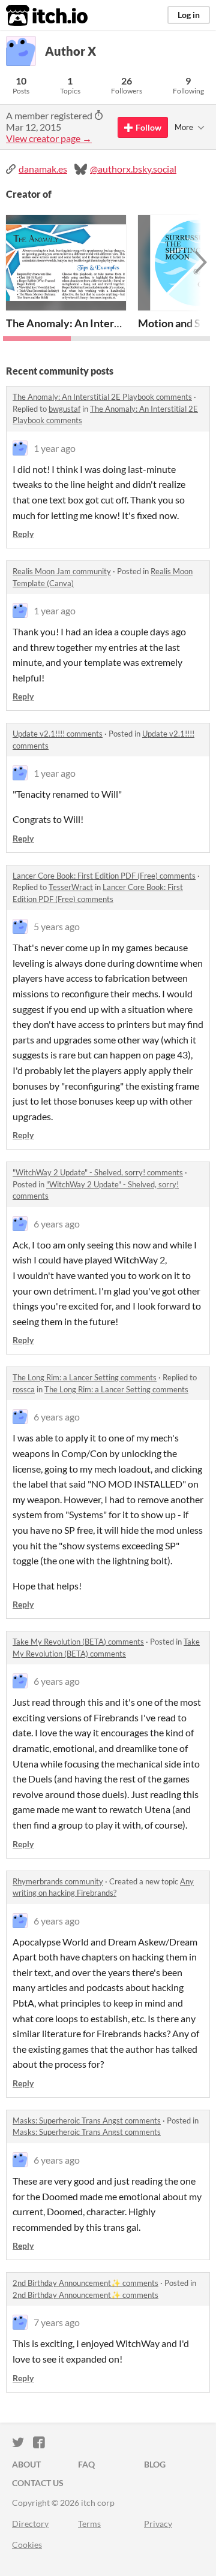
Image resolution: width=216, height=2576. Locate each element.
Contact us (38, 2483)
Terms (89, 2524)
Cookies (27, 2545)
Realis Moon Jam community (62, 571)
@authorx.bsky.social (133, 169)
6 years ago (57, 1224)
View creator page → (49, 138)
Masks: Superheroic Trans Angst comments (87, 2120)
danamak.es (43, 169)
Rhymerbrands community (58, 1881)
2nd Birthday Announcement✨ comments (85, 2283)
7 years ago (57, 2322)
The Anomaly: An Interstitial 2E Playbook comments (102, 397)
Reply (23, 534)
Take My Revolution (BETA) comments (78, 1642)
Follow (148, 127)
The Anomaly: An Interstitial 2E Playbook (104, 323)
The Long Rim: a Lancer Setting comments (85, 1377)
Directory (30, 2524)
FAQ (86, 2464)
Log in (189, 15)
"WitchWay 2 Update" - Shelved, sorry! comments (98, 1172)
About (26, 2464)
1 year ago (55, 448)
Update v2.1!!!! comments (58, 734)
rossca (24, 1389)
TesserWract (71, 887)
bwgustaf (64, 409)
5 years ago (57, 926)
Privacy (158, 2524)
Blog (155, 2464)
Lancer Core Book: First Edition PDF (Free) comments (104, 876)
